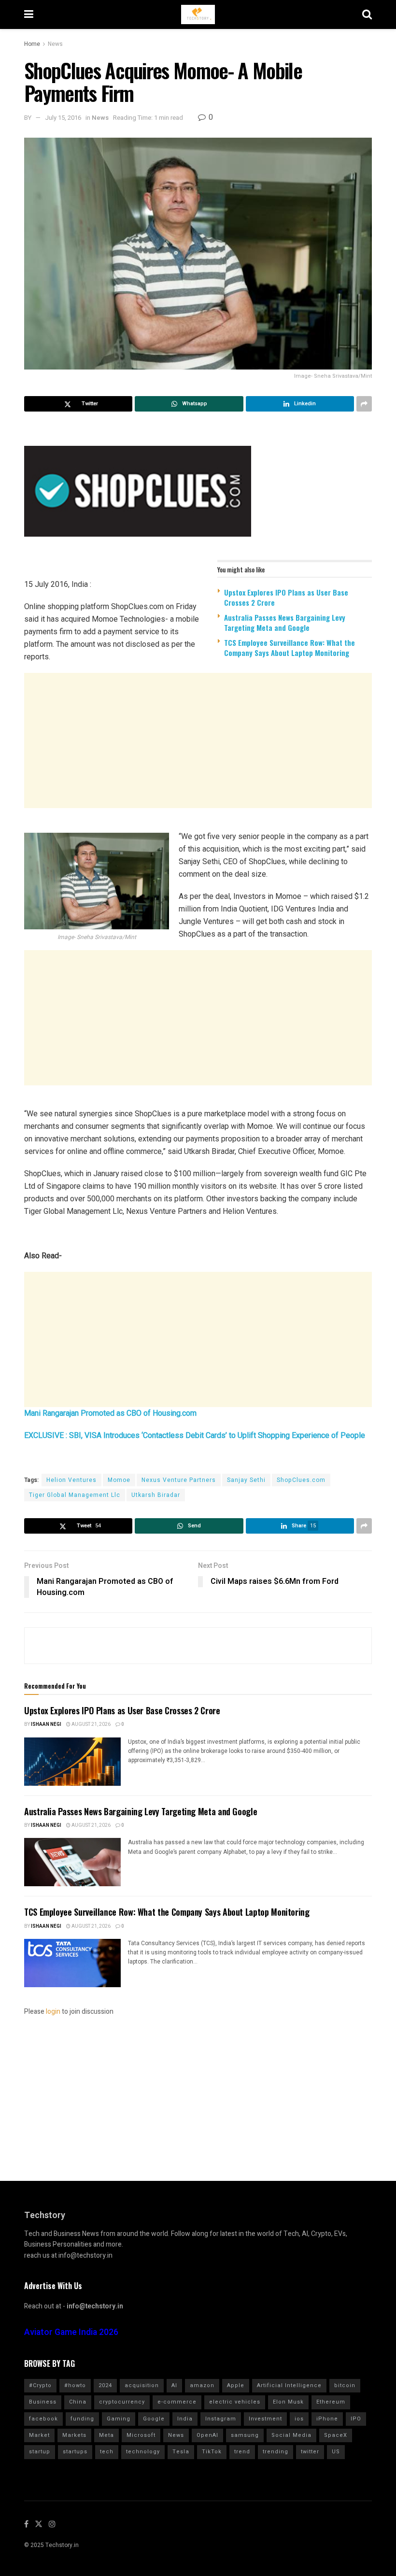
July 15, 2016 (63, 118)
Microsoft (141, 2435)
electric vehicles (235, 2402)
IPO (356, 2419)
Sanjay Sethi (246, 1480)
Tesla (181, 2452)
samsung (245, 2435)
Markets (74, 2435)
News (55, 44)
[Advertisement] (198, 740)
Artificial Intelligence (289, 2385)
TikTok (212, 2452)
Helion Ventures (71, 1480)
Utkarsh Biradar (156, 1495)
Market (39, 2435)
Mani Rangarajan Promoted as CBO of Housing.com (110, 1413)
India (185, 2419)
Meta (106, 2435)
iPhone (327, 2419)
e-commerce (177, 2402)
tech (107, 2452)
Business (43, 2402)
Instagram (221, 2419)
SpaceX (336, 2435)
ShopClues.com (301, 1480)
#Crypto (40, 2385)
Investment (265, 2419)
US (336, 2452)
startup (40, 2452)
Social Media (291, 2435)
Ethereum (331, 2402)
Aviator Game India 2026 (71, 2332)
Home (32, 44)
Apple (236, 2385)
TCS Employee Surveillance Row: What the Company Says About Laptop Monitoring (290, 648)
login (53, 2012)
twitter (310, 2452)
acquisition (142, 2385)
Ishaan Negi (46, 1724)
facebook (43, 2419)
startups (75, 2452)
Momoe (119, 1480)
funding (82, 2419)
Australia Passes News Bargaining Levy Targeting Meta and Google (285, 622)
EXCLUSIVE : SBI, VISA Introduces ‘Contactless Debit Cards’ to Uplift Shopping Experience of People (195, 1435)
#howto (75, 2385)
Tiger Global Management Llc (75, 1495)
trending (276, 2452)
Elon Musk (288, 2402)
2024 (105, 2385)
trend (242, 2452)
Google (154, 2419)
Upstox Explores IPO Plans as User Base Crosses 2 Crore (286, 597)
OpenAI (207, 2435)
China (78, 2402)
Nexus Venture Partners (179, 1480)
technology (143, 2452)
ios (299, 2419)
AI (174, 2385)
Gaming (119, 2419)
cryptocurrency (122, 2402)
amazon (202, 2385)
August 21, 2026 (91, 1724)
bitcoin (345, 2385)
